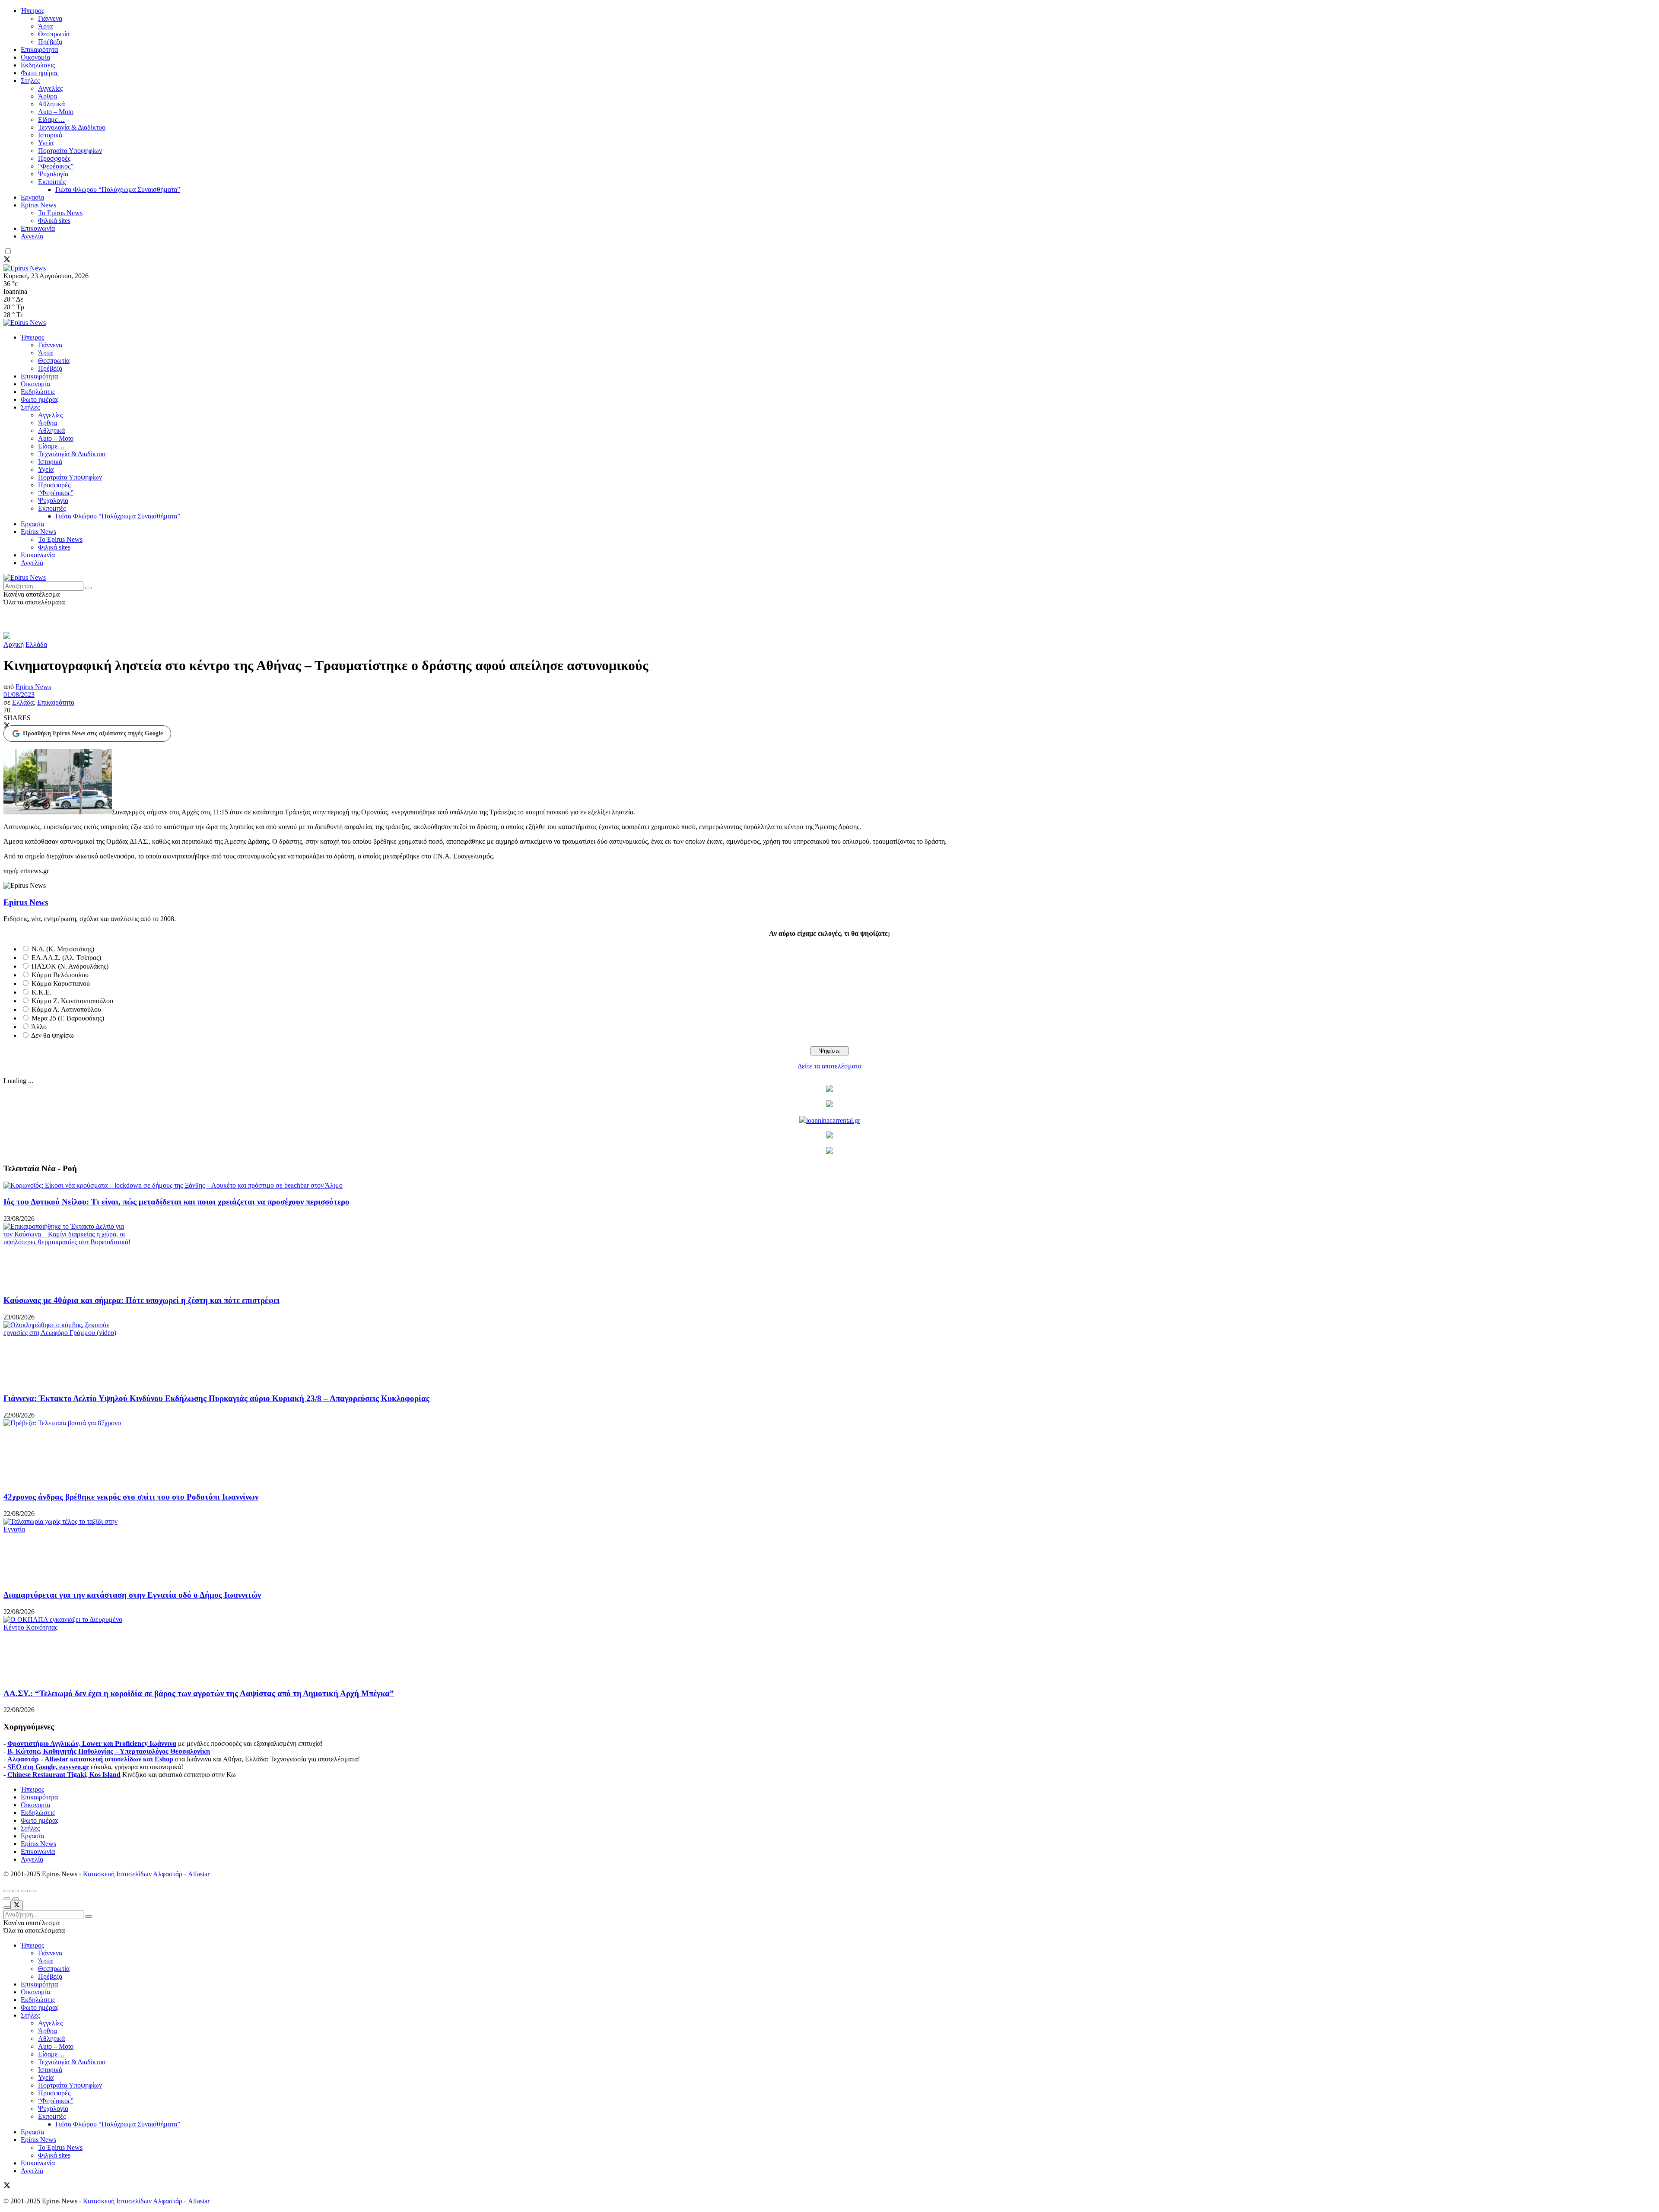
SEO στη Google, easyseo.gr (48, 1767)
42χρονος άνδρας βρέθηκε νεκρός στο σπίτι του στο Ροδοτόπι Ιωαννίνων (131, 1497)
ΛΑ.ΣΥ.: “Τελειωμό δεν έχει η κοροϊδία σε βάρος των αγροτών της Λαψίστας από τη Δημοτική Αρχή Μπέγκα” (199, 1693)
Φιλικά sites (54, 221)
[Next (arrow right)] (16, 1899)
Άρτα (45, 26)
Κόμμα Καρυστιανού (61, 984)
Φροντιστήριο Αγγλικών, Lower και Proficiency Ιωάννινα (92, 1743)
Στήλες (30, 81)
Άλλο (39, 1027)
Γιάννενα (50, 18)
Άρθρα (48, 96)
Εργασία (32, 197)
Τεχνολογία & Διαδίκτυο (72, 127)
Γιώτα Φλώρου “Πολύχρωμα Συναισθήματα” (118, 189)
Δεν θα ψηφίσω (52, 1035)
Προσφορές (54, 158)
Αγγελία (32, 236)
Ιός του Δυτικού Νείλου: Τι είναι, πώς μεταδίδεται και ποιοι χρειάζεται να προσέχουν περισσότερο (176, 1202)
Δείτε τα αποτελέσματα (829, 1066)
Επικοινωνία (38, 228)
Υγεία (46, 143)
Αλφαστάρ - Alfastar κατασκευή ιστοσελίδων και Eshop (90, 1759)
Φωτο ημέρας (40, 73)
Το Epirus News (60, 213)
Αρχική (14, 644)
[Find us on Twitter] (7, 260)
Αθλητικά (51, 104)
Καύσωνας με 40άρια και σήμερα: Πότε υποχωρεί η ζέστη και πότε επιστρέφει (141, 1300)
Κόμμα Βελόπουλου (60, 975)
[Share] (16, 1891)
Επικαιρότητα (39, 49)
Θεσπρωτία (54, 34)
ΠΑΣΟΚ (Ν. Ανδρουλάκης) (70, 966)
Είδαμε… (51, 119)
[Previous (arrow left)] (7, 1899)
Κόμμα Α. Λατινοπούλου (66, 1009)
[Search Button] (89, 588)
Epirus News (38, 205)
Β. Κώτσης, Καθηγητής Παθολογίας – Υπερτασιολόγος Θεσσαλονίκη (109, 1751)
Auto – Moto (56, 112)
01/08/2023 (19, 694)
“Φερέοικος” (56, 166)
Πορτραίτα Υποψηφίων (70, 151)
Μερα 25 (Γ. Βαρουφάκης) (68, 1018)
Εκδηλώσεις (38, 65)
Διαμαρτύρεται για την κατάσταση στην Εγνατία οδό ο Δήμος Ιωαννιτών (132, 1595)
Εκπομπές (52, 182)
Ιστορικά (50, 135)
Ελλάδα (36, 644)
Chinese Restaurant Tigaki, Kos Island (64, 1775)
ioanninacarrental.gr (833, 1120)
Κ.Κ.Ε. (41, 992)
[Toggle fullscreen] (24, 1891)
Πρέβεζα (50, 42)
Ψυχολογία (53, 174)
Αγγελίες (50, 88)
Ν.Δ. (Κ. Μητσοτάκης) (63, 949)
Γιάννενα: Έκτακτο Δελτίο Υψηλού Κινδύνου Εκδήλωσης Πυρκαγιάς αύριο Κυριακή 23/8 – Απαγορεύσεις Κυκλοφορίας (216, 1398)
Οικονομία (35, 57)
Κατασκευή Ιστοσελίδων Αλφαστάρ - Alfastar (146, 1874)
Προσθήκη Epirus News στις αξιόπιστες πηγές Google (93, 733)
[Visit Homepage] (25, 268)
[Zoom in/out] (33, 1891)
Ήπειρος (32, 11)
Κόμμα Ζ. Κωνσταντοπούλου (72, 1001)
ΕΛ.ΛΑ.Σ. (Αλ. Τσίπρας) (66, 958)
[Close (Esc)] (7, 1891)
